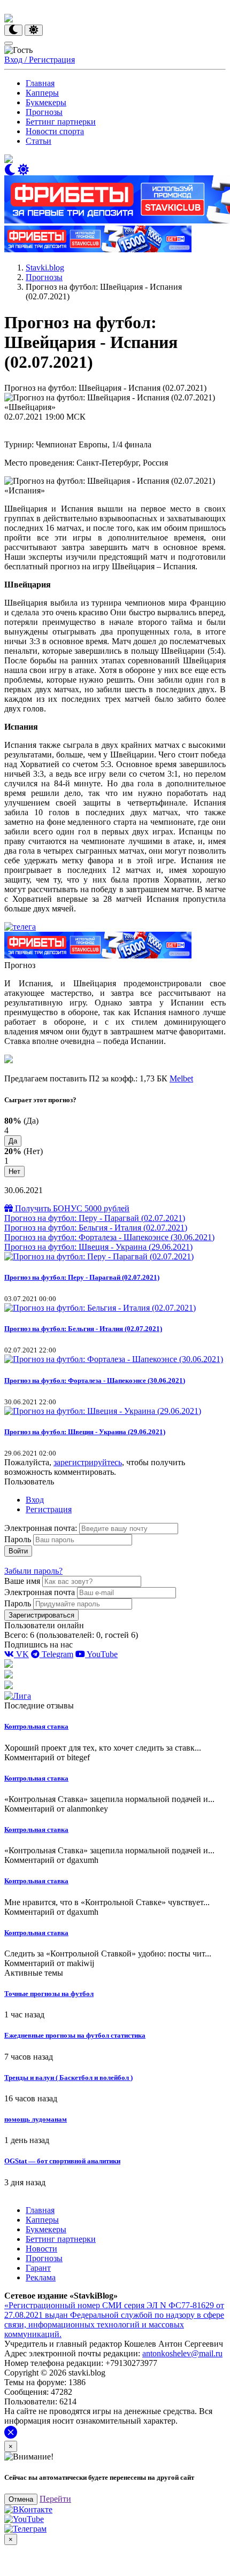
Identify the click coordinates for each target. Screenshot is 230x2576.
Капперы (42, 93)
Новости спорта (55, 131)
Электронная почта (40, 1592)
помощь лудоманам (36, 2119)
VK (21, 1654)
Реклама (41, 2277)
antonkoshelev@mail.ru (182, 2353)
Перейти (55, 2499)
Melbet (181, 1078)
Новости (41, 2249)
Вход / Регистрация (40, 60)
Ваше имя (22, 1581)
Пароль (18, 1539)
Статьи (39, 141)
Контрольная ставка (36, 1726)
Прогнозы (44, 112)
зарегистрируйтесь (88, 1462)
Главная (40, 83)
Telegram (56, 1654)
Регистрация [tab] (49, 1509)
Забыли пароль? (33, 1571)
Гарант (38, 2268)
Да (13, 1141)
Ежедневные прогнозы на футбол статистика (75, 2035)
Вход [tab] (35, 1500)
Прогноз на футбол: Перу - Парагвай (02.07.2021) (95, 1218)
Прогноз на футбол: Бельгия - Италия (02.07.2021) (96, 1228)
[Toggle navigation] (9, 43)
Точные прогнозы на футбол (49, 1994)
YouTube (101, 1654)
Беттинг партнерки (61, 122)
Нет (14, 1171)
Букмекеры (46, 102)
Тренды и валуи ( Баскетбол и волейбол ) (68, 2078)
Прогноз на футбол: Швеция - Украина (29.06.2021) (98, 1247)
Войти (18, 1551)
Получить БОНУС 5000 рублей (71, 1208)
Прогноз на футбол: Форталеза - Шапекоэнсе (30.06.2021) (109, 1237)
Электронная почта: (42, 1528)
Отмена (21, 2499)
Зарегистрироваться (41, 1615)
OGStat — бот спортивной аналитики (62, 2161)
